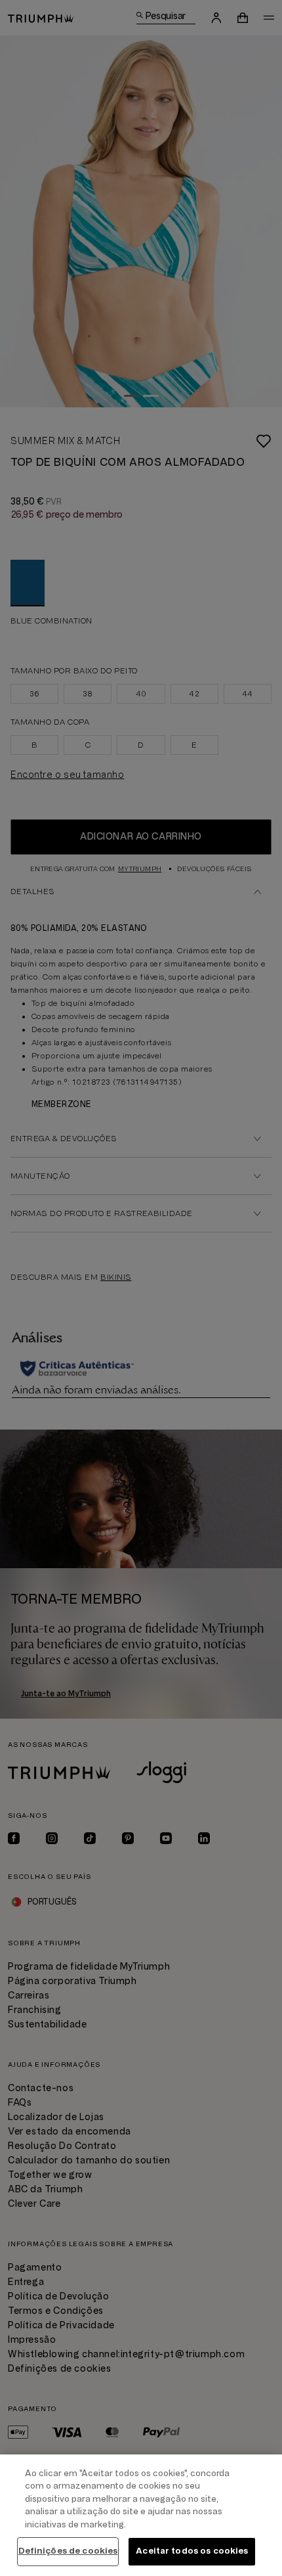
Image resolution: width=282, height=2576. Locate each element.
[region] (141, 2515)
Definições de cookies (68, 2551)
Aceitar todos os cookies (192, 2551)
